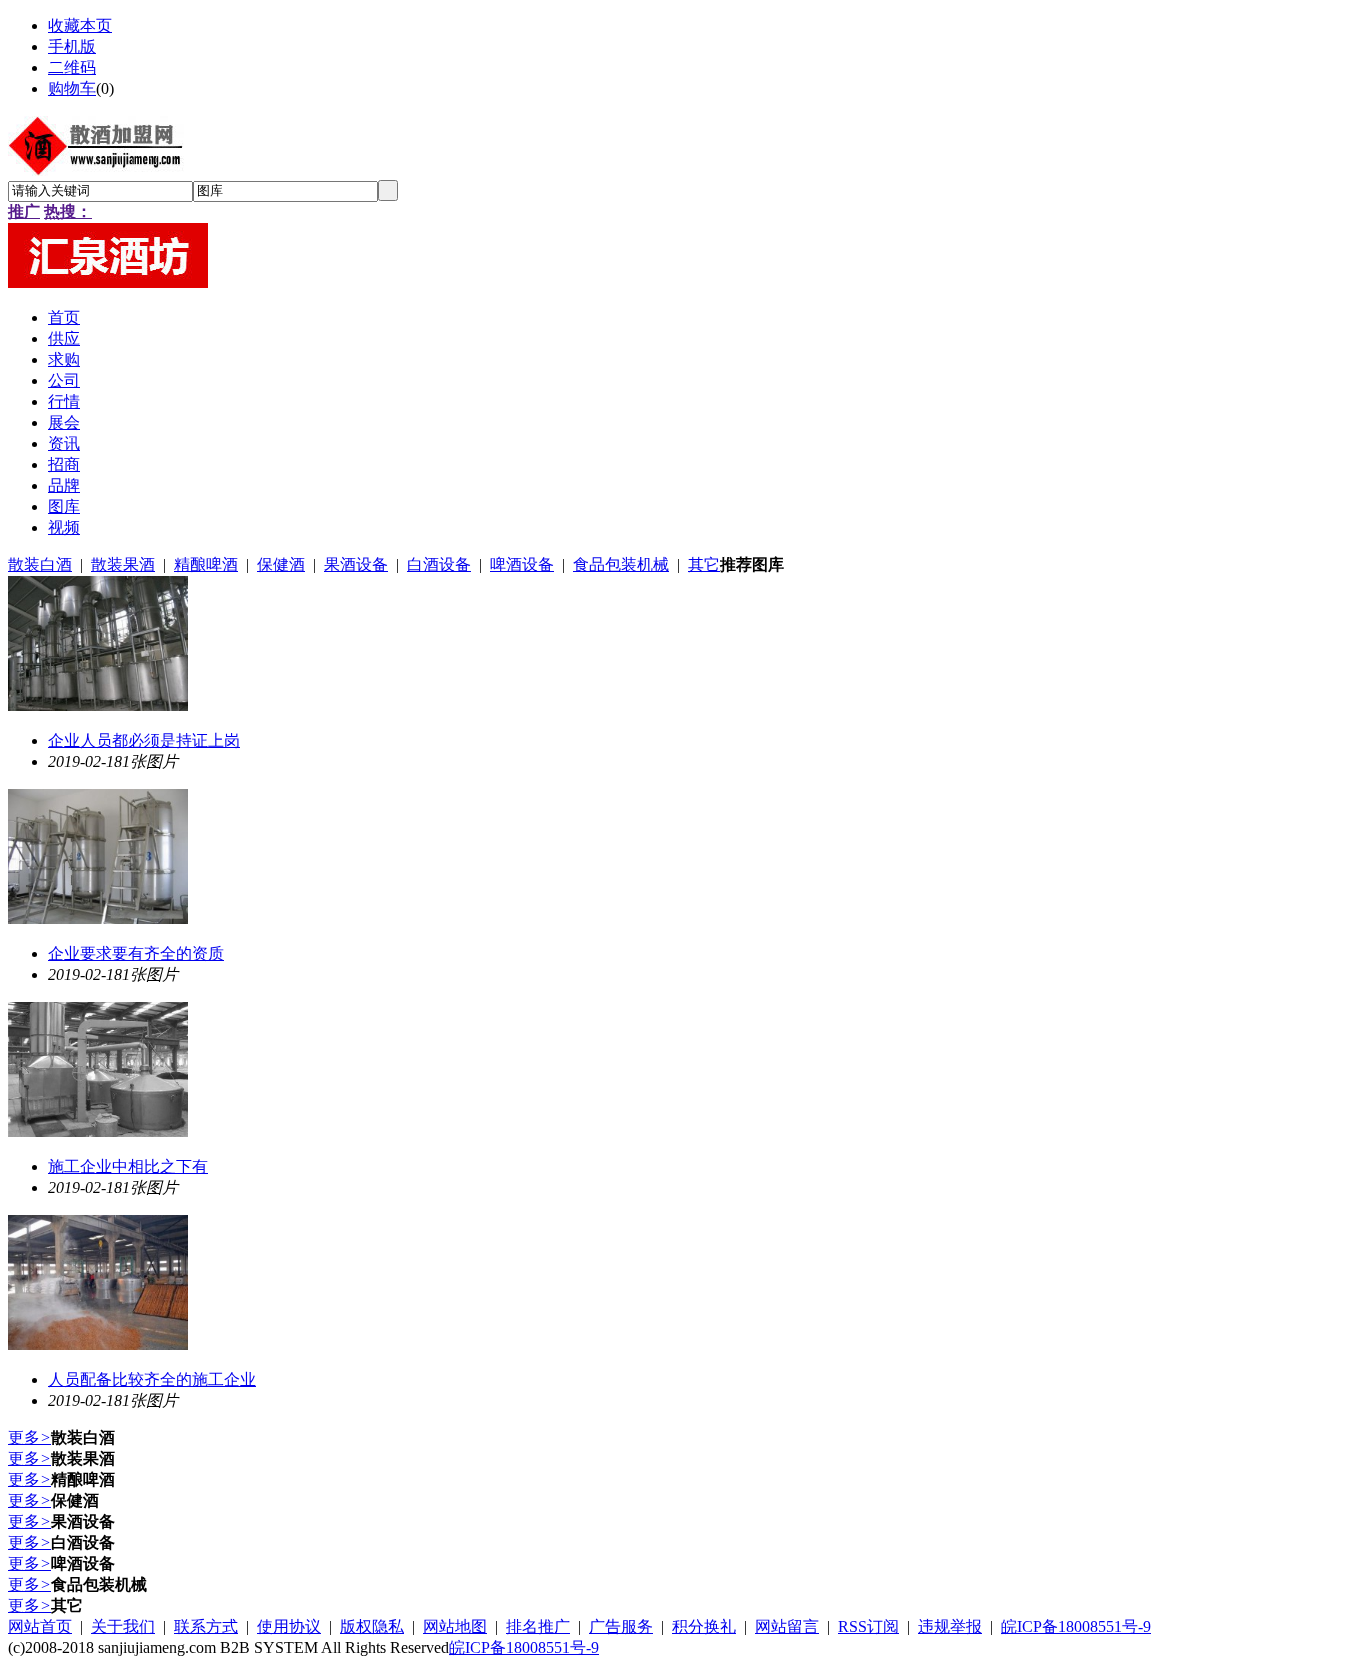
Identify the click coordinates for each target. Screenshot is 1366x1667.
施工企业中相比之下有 (128, 1166)
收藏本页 (80, 25)
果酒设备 (356, 564)
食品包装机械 (621, 564)
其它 (704, 564)
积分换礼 (704, 1626)
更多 (29, 1437)
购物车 (72, 88)
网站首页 (40, 1626)
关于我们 (123, 1626)
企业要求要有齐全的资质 (136, 953)
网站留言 (787, 1626)
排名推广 (538, 1626)
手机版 (72, 46)
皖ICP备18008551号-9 (1076, 1626)
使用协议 (289, 1626)
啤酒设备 (522, 564)
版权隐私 (372, 1626)
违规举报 (950, 1626)
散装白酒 (40, 564)
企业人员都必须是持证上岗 (144, 740)
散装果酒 (123, 564)
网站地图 (455, 1626)
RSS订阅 (868, 1626)
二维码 (72, 67)
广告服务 (621, 1626)
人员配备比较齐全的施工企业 (152, 1379)
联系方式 (206, 1626)
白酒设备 (439, 564)
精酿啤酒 (206, 564)
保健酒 (281, 564)
